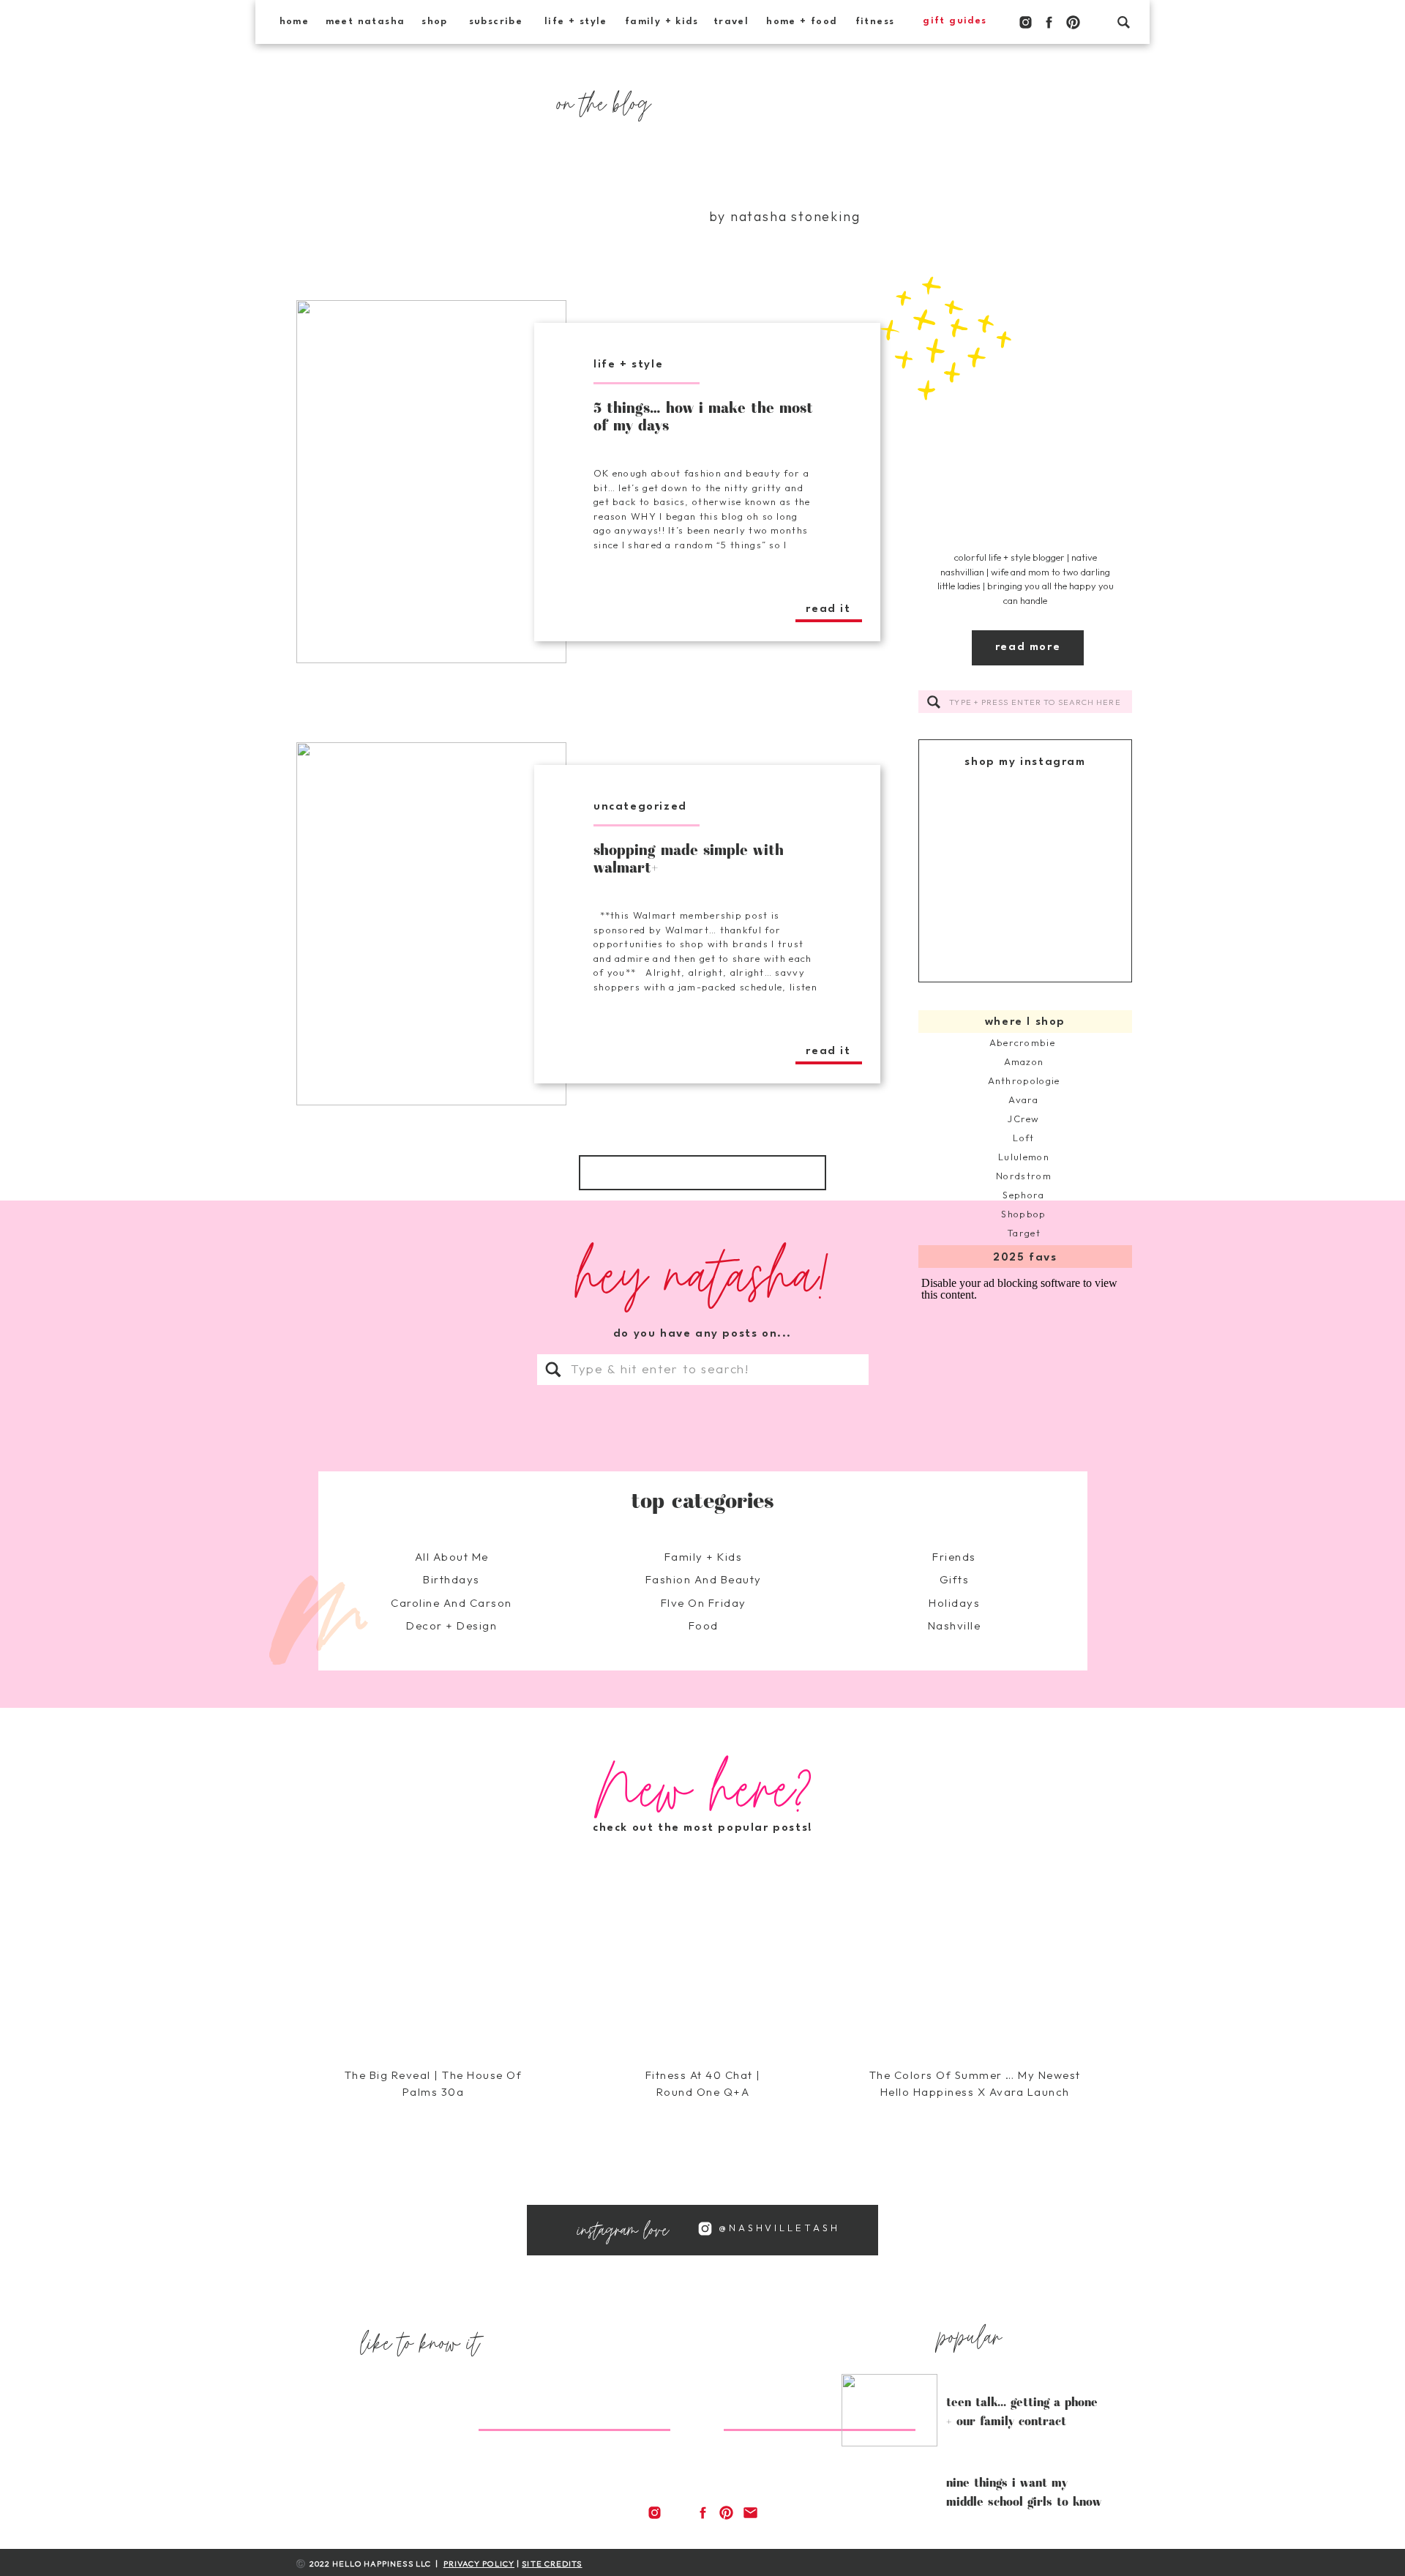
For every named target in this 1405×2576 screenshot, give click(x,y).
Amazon (1024, 1061)
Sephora (1023, 1195)
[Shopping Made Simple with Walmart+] (431, 924)
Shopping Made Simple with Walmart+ (689, 858)
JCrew (1024, 1119)
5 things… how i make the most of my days (703, 416)
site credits (552, 2564)
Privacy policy (479, 2564)
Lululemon (1024, 1157)
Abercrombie (1024, 1042)
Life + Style (628, 365)
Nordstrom (1024, 1176)
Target (1024, 1233)
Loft (1023, 1138)
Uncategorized (640, 807)
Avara (1024, 1100)
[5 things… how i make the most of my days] (431, 482)
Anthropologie (1024, 1080)
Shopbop (1023, 1214)
